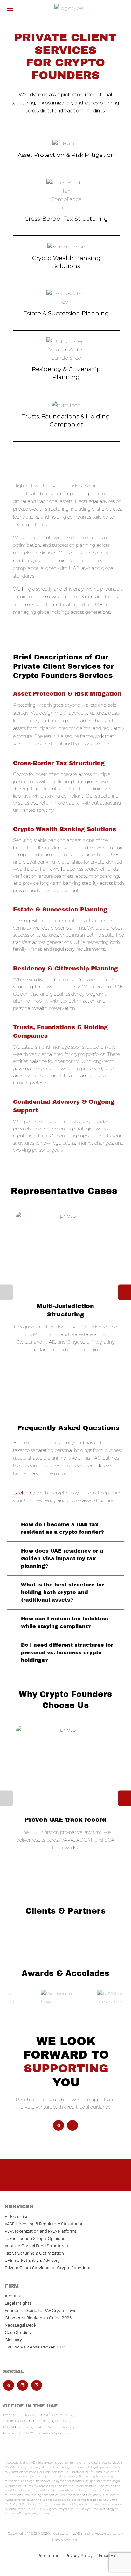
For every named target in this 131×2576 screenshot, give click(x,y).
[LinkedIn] (23, 2385)
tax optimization (55, 103)
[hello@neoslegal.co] (72, 2125)
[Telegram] (59, 2125)
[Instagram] (37, 2385)
